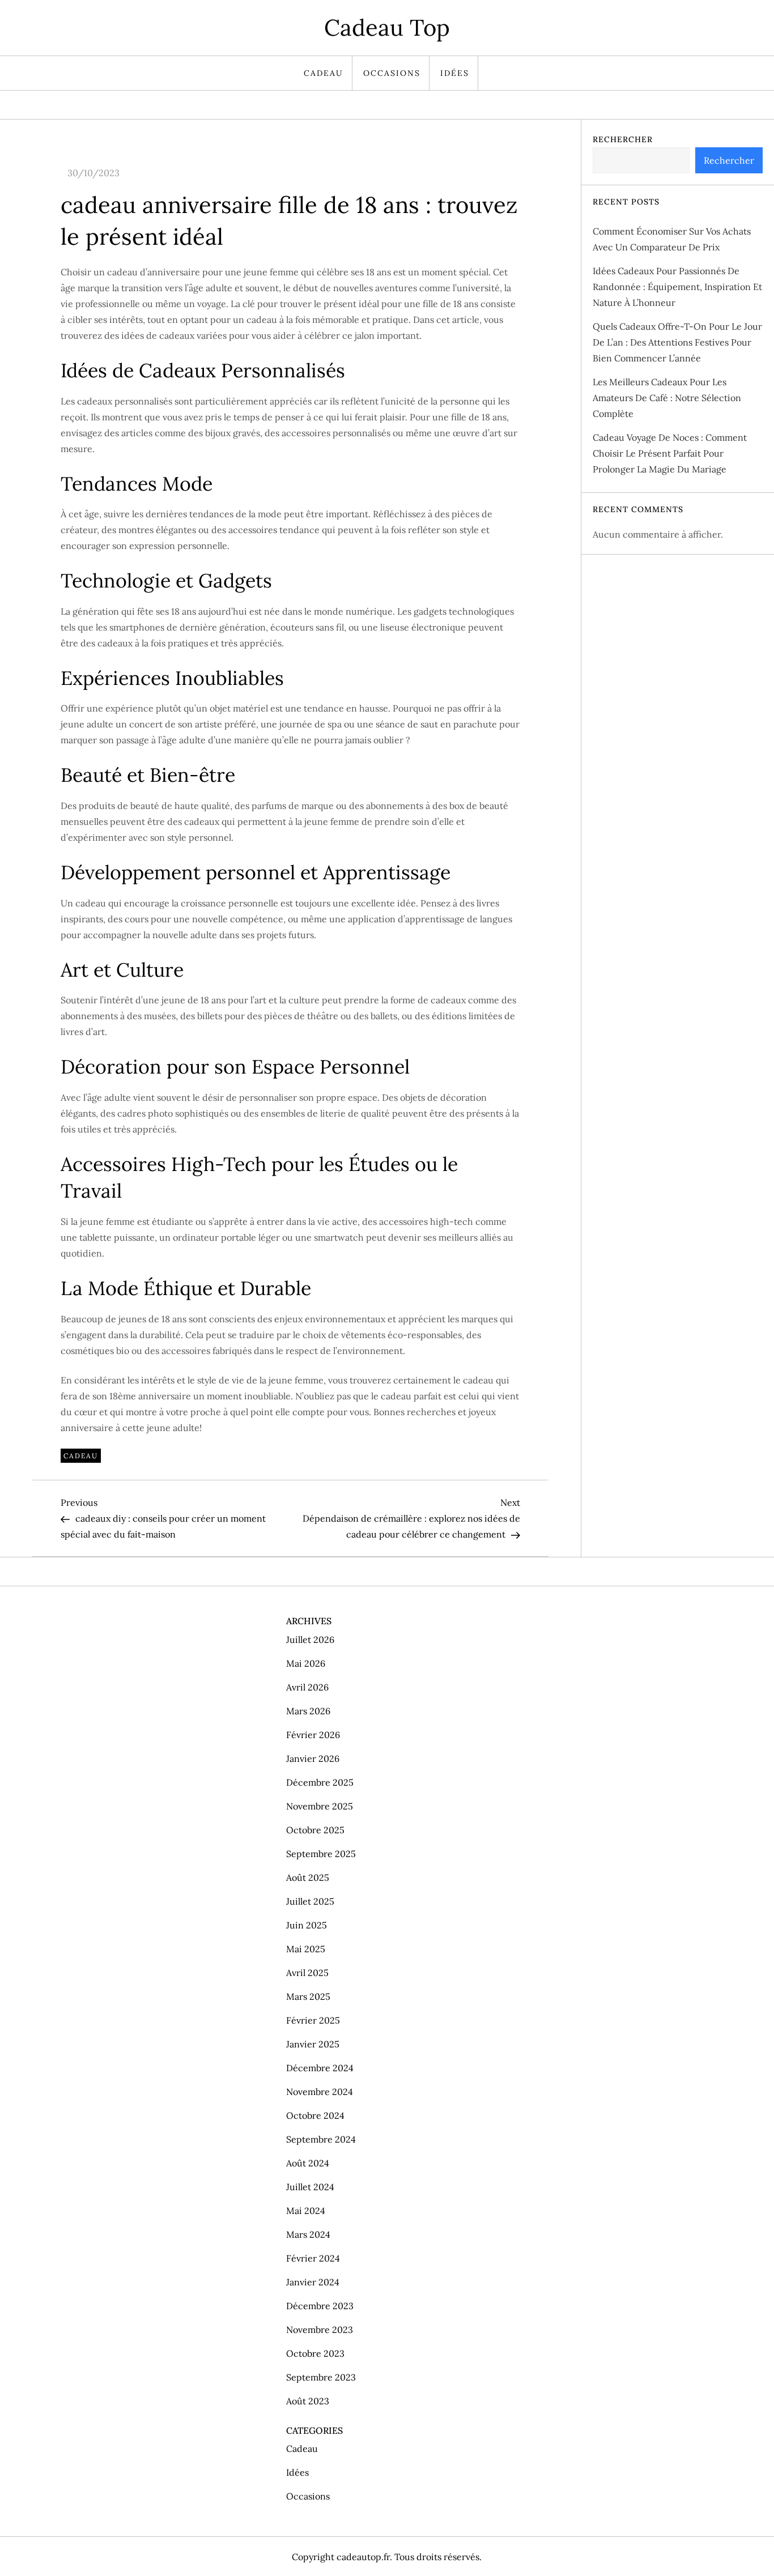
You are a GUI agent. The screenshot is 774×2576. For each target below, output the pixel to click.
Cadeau (324, 73)
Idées (455, 73)
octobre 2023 (315, 2353)
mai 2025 (306, 1949)
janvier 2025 (313, 2044)
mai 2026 (306, 1663)
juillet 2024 (310, 2187)
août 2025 (308, 1877)
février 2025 (313, 2020)
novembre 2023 (320, 2330)
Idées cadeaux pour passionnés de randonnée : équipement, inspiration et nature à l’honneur (677, 287)
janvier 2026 (313, 1759)
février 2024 (313, 2258)
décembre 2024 (320, 2068)
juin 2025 (307, 1925)
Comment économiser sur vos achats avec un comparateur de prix (672, 239)
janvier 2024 (313, 2282)
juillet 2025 (310, 1901)
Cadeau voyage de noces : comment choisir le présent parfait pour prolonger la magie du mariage (670, 453)
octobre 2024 (315, 2115)
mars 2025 (308, 1996)
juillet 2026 (310, 1640)
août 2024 (308, 2163)
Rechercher (623, 139)
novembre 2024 (320, 2092)
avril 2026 (307, 1687)
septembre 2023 (321, 2377)
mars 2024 (308, 2234)
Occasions (392, 73)
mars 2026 (308, 1711)
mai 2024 (306, 2211)
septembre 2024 (321, 2139)
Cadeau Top (387, 27)
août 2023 (308, 2401)
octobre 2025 (315, 1830)
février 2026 (313, 1735)
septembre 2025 (321, 1854)
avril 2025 (307, 1973)
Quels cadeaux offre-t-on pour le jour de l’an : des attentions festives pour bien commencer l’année (677, 342)
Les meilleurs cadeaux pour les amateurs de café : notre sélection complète (667, 398)
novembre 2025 (320, 1806)
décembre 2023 (320, 2306)
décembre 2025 (320, 1782)
